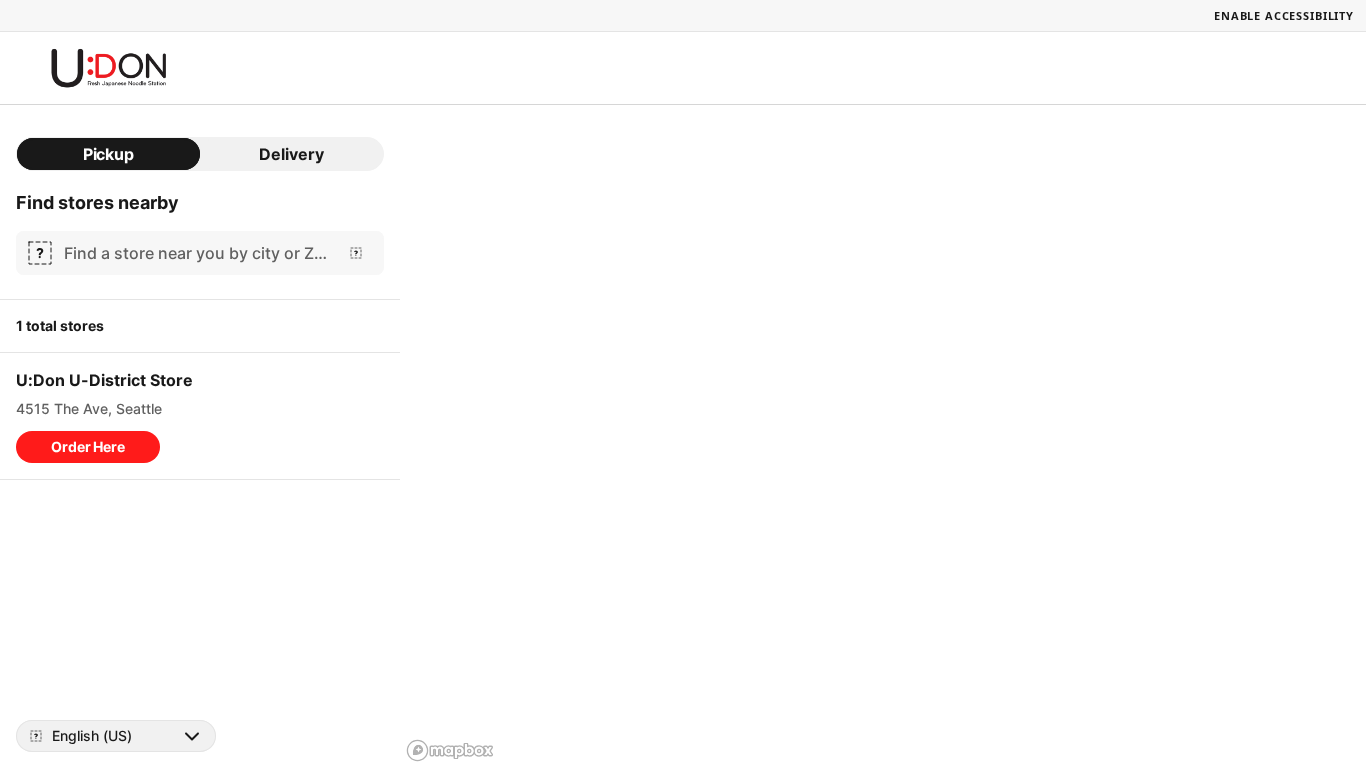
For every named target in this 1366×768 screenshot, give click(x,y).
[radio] (108, 154)
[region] (883, 436)
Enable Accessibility (1284, 15)
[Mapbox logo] (450, 750)
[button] (88, 447)
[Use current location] (356, 253)
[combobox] (196, 253)
